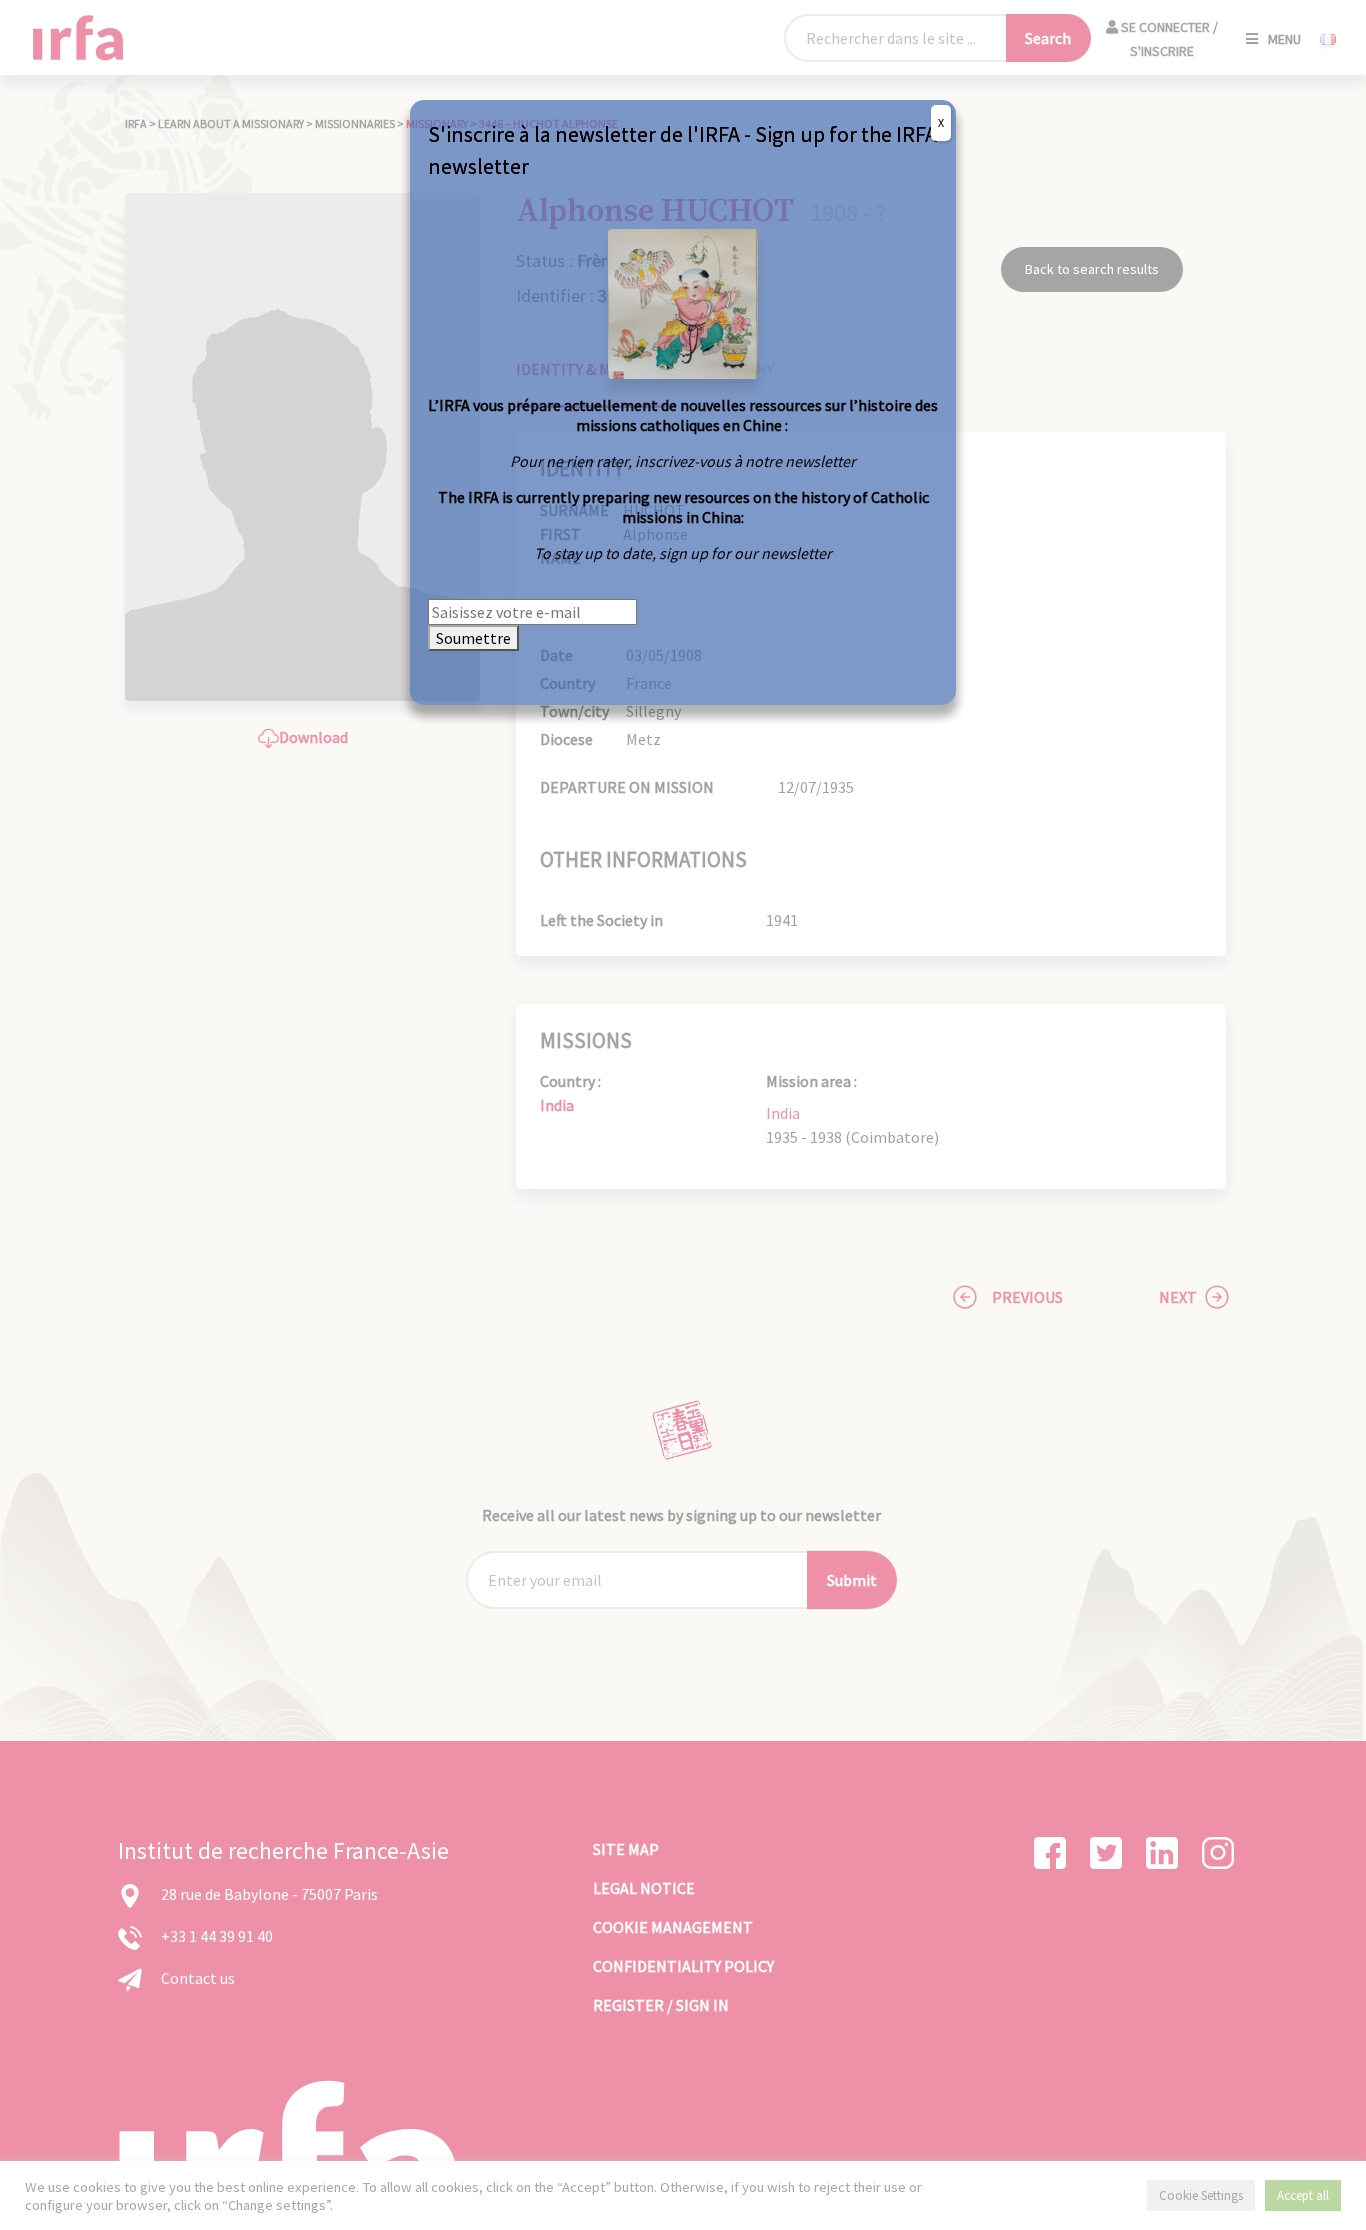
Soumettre (473, 638)
